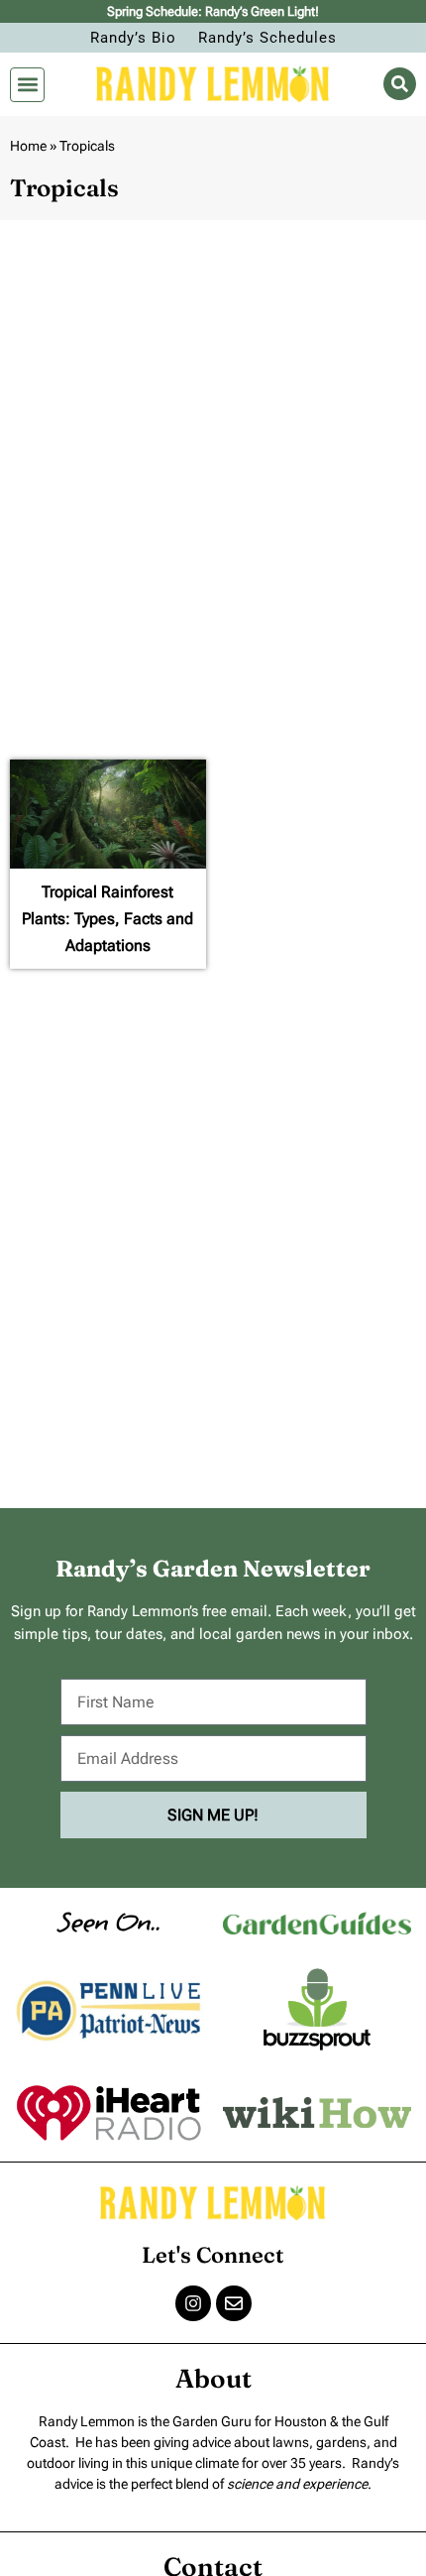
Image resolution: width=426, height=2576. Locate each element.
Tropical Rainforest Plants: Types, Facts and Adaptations (107, 919)
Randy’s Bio (133, 38)
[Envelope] (234, 2303)
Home (28, 146)
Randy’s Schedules (267, 38)
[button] (27, 85)
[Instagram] (193, 2303)
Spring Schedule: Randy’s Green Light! (213, 11)
